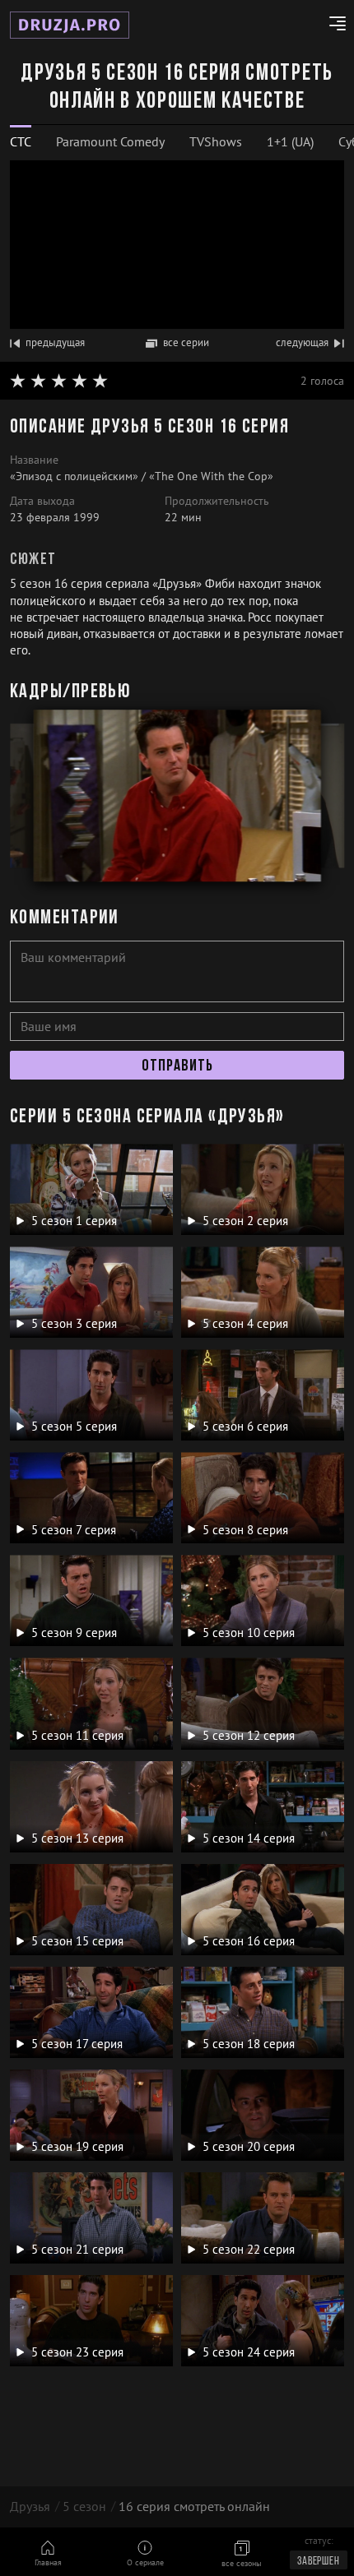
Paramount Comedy (110, 141)
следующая (302, 342)
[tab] (21, 142)
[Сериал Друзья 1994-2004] (70, 25)
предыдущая (55, 342)
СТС (21, 141)
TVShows (216, 141)
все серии (186, 342)
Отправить (177, 1066)
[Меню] (331, 25)
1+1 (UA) (290, 141)
